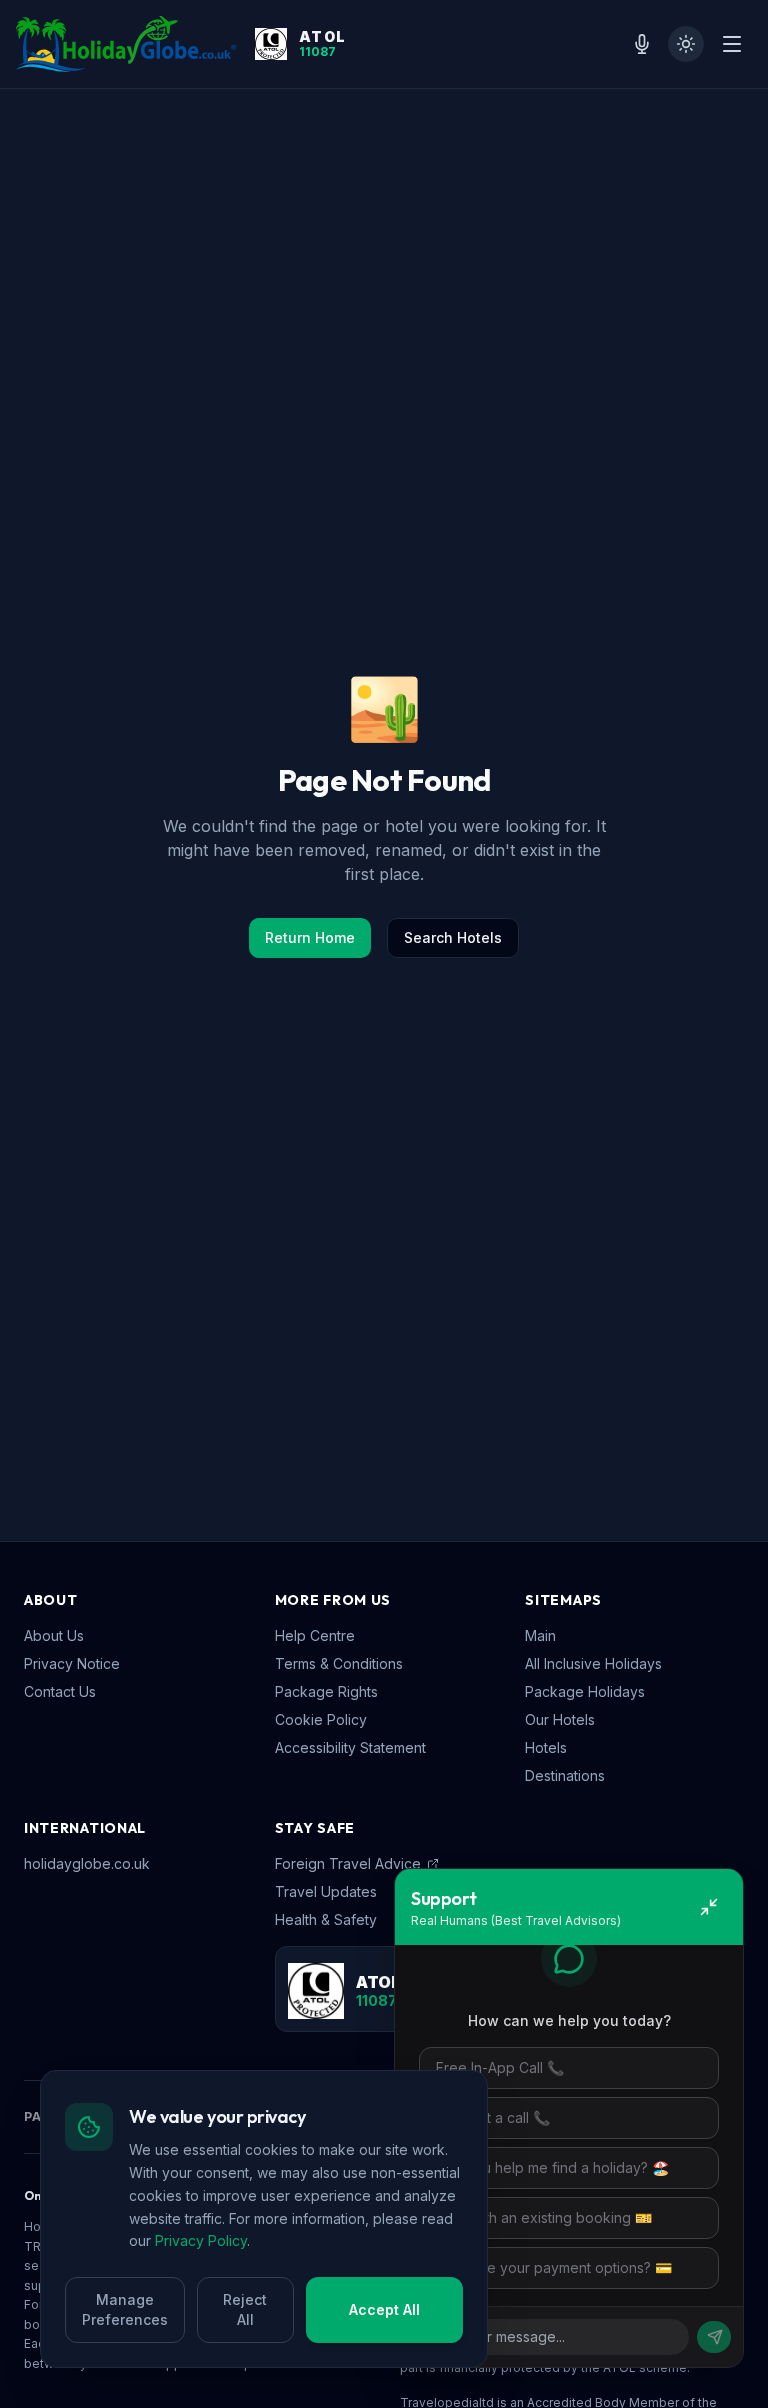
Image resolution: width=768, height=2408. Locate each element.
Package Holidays (585, 1691)
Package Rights (326, 1691)
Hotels (546, 1747)
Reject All (245, 2309)
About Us (54, 1635)
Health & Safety (326, 1919)
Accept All (384, 2309)
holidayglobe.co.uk (87, 1863)
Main (540, 1635)
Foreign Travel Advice (348, 1863)
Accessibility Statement (350, 1747)
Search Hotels (453, 937)
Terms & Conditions (339, 1663)
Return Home (310, 937)
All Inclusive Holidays (593, 1663)
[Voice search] (642, 44)
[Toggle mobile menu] (732, 44)
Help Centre (315, 1635)
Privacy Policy (201, 2240)
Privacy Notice (72, 1663)
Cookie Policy (321, 1719)
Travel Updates (326, 1891)
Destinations (565, 1775)
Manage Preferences (125, 2309)
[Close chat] (709, 1907)
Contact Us (60, 1691)
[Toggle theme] (686, 44)
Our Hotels (560, 1719)
